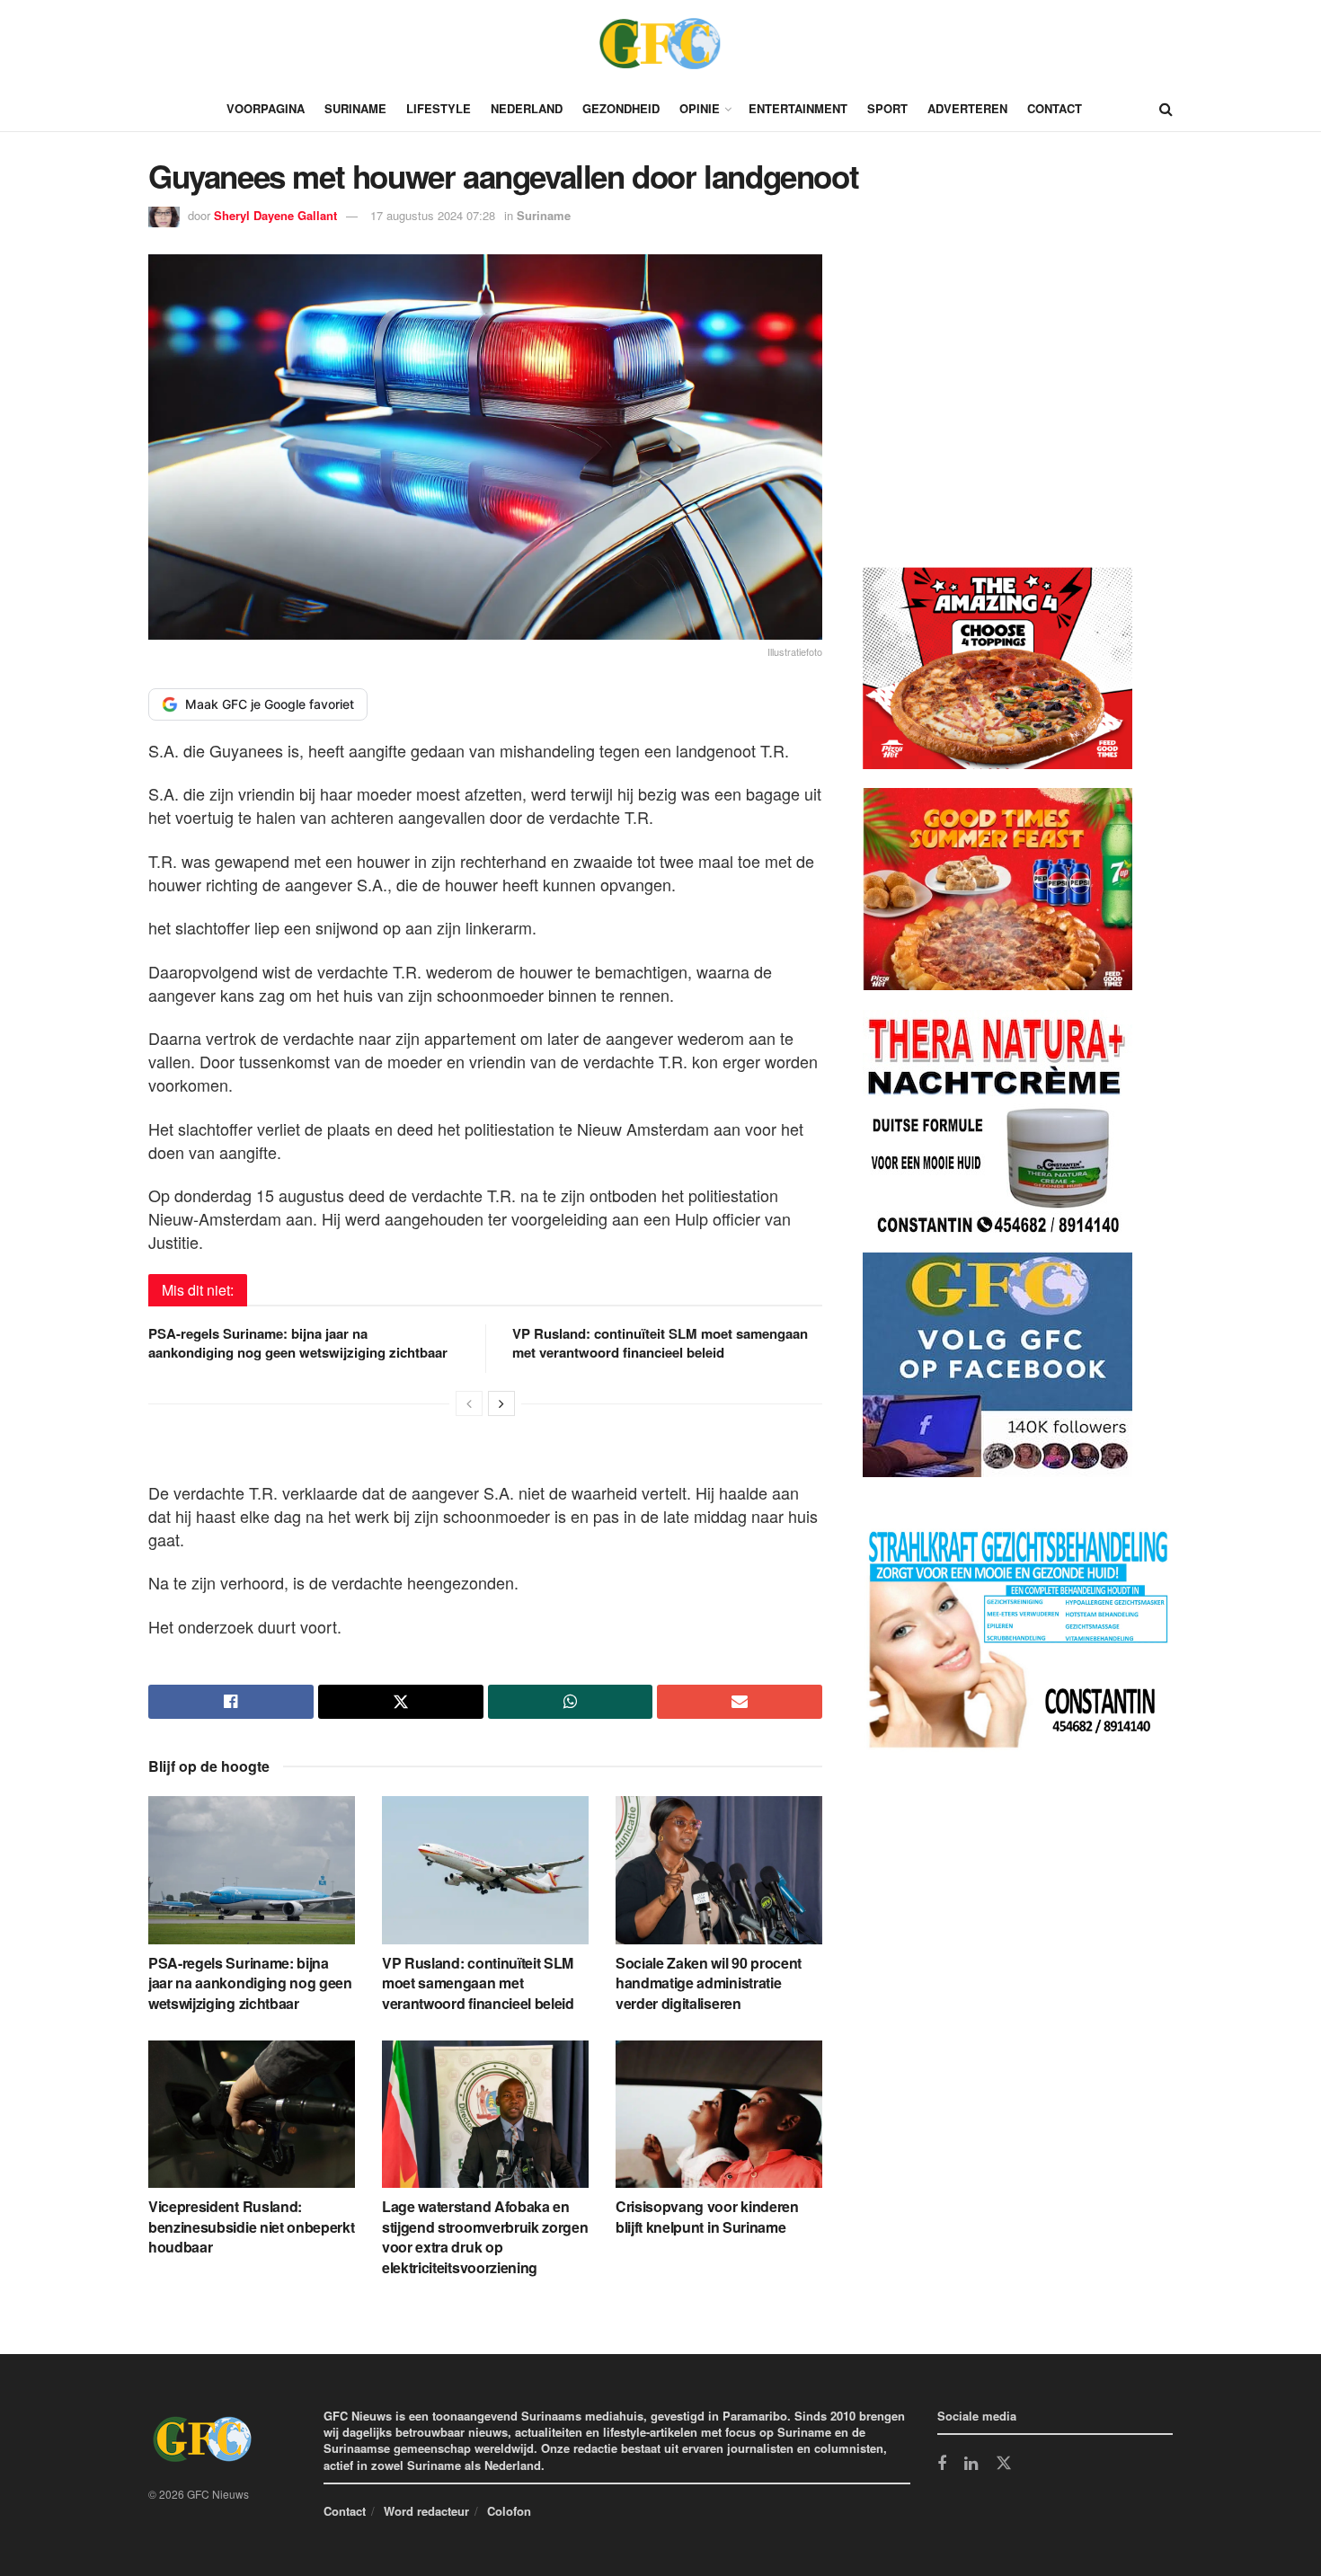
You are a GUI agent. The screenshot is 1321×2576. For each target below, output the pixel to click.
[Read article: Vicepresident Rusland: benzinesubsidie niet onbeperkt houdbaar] (252, 2114)
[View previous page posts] (469, 1403)
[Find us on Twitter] (1004, 2464)
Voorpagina (266, 108)
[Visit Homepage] (660, 43)
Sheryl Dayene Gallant (275, 215)
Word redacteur (426, 2511)
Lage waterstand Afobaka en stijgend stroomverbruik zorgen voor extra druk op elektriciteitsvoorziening (485, 2236)
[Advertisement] (997, 414)
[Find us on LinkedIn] (971, 2465)
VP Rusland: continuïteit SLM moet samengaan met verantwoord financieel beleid (660, 1343)
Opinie (700, 108)
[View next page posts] (501, 1403)
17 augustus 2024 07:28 (433, 215)
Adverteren (967, 108)
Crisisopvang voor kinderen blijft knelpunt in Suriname (707, 2216)
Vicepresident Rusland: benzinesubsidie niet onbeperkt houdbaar (251, 2226)
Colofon (509, 2511)
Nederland (527, 108)
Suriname (355, 108)
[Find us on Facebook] (942, 2465)
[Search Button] (1166, 109)
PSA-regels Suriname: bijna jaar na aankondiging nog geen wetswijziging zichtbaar (298, 1343)
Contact (1055, 108)
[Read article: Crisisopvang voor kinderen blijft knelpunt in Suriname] (719, 2114)
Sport (887, 108)
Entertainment (798, 108)
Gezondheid (621, 108)
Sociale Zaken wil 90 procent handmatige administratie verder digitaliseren (709, 1983)
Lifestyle (439, 108)
